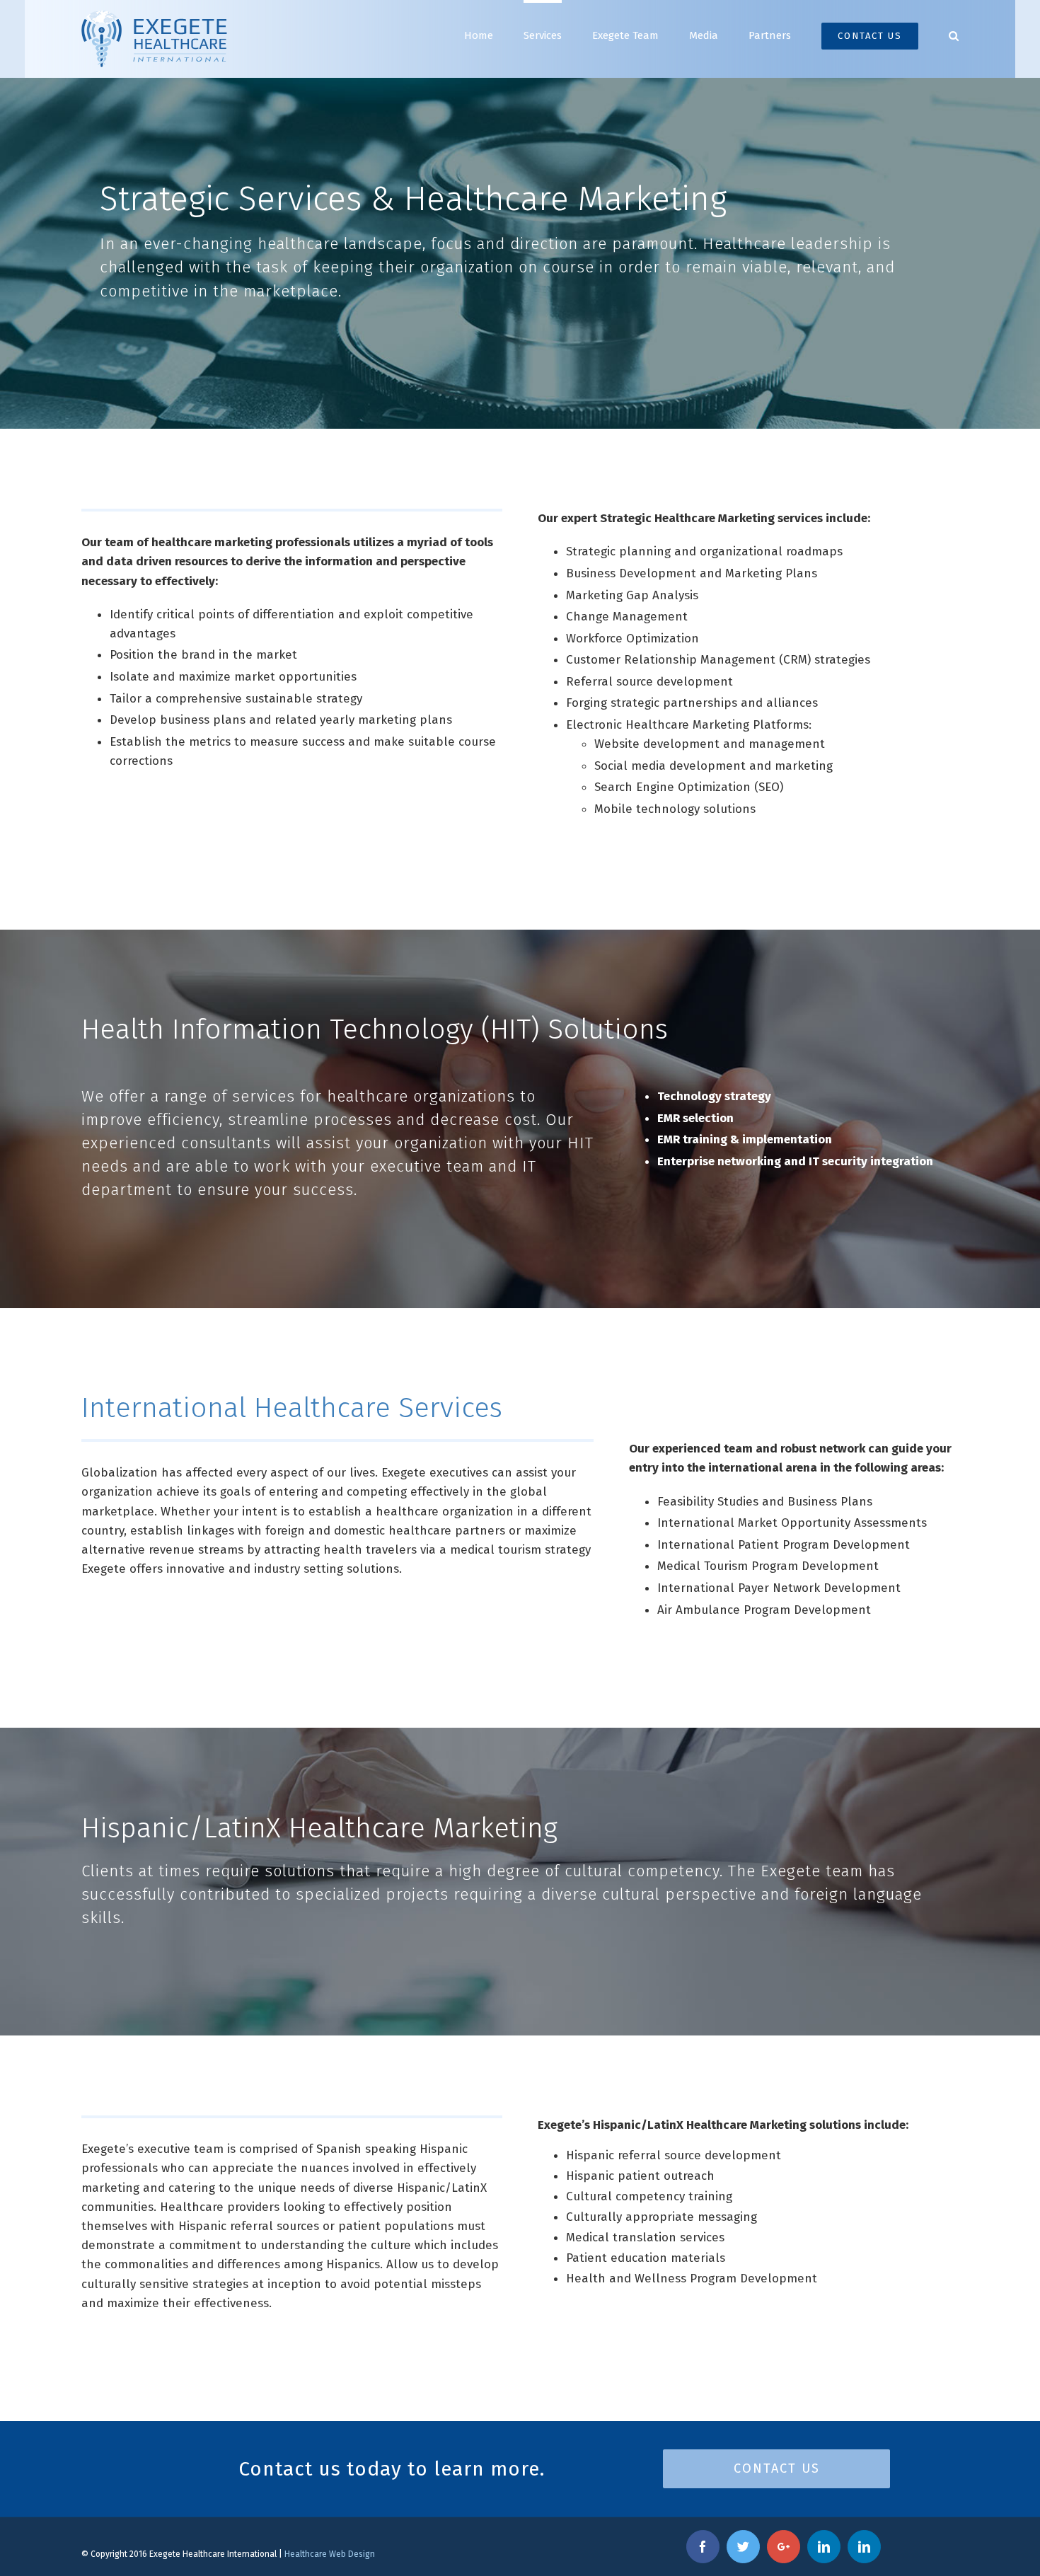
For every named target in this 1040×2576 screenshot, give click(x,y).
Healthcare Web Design (330, 2554)
